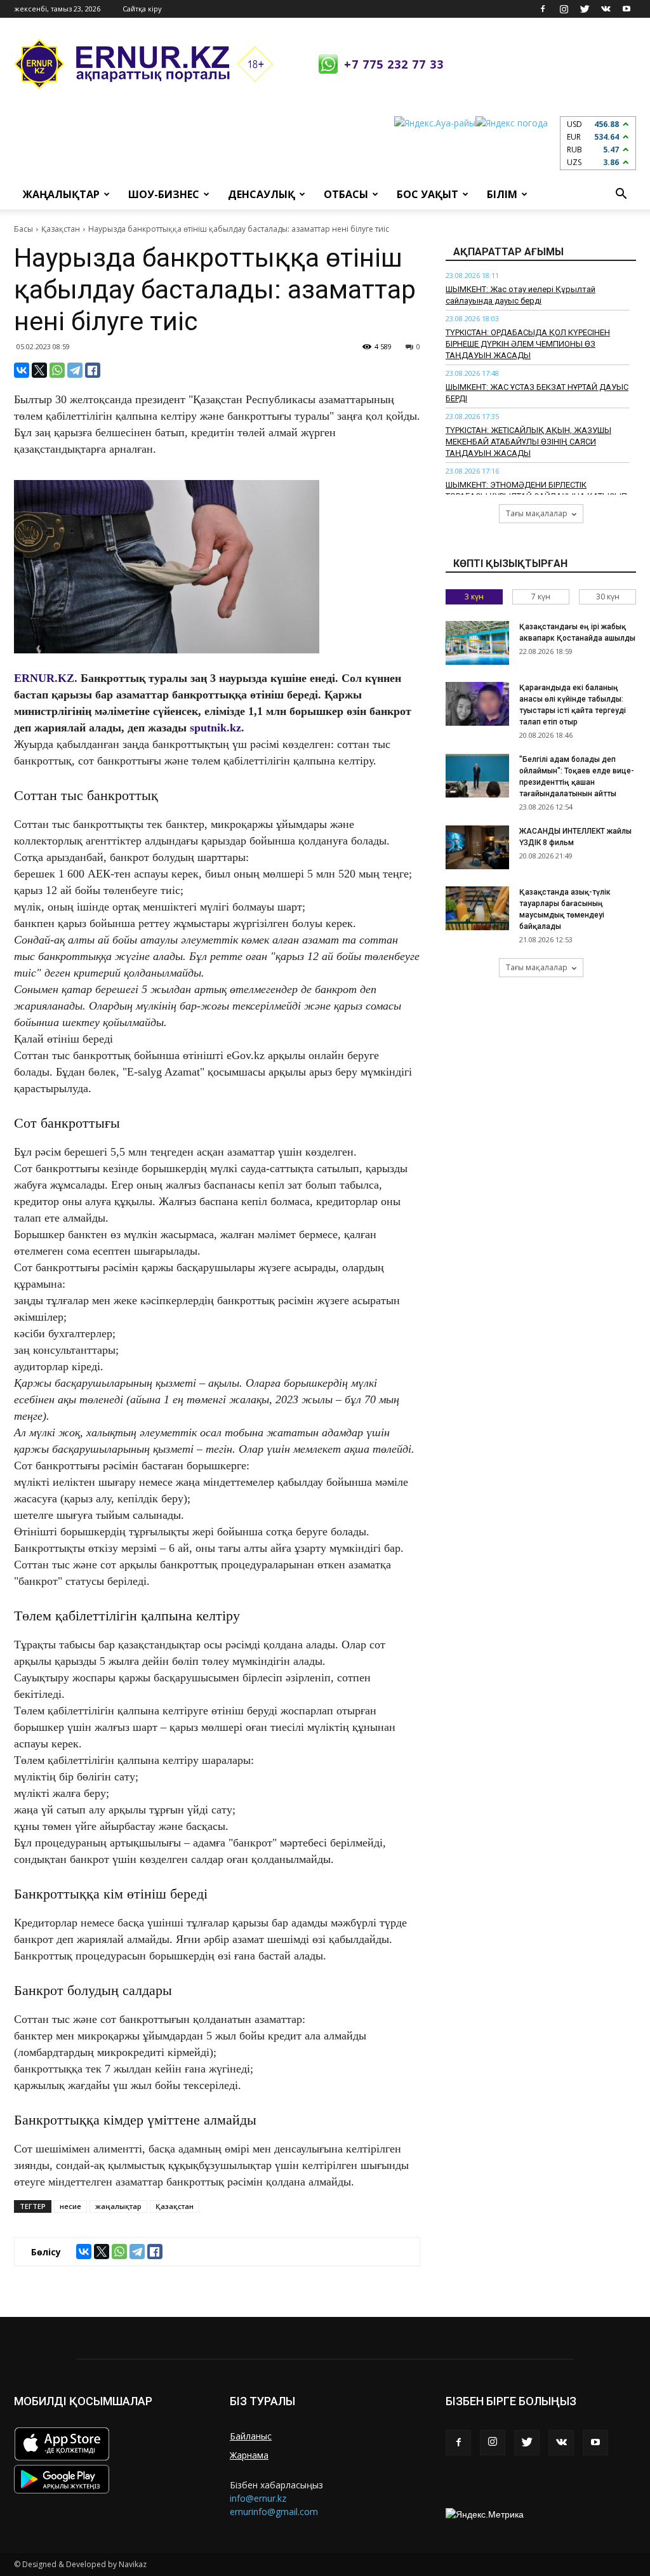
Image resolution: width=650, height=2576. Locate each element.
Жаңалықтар (61, 194)
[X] (39, 370)
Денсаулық (262, 194)
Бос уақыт (428, 194)
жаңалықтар (118, 2206)
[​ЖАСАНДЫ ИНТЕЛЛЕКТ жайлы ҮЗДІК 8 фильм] (477, 847)
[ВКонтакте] (22, 370)
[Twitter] (585, 9)
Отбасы (346, 194)
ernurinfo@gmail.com (274, 2512)
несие (70, 2206)
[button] (621, 194)
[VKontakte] (606, 9)
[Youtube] (627, 9)
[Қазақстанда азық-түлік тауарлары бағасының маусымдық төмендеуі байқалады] (477, 908)
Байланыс (251, 2436)
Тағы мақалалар (537, 513)
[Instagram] (564, 9)
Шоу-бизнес (164, 194)
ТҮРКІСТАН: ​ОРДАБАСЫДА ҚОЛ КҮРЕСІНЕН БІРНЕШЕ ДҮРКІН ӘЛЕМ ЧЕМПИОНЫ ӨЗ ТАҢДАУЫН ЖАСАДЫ (528, 344)
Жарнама (249, 2455)
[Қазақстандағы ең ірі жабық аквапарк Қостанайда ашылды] (477, 643)
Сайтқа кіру (142, 9)
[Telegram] (75, 370)
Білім (502, 194)
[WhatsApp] (57, 370)
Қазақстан (61, 229)
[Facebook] (543, 9)
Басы (23, 229)
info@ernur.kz (258, 2498)
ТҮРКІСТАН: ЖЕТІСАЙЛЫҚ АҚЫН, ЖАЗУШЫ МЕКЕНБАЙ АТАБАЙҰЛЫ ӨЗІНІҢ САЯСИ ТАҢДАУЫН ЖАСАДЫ (528, 442)
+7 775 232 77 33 (394, 64)
